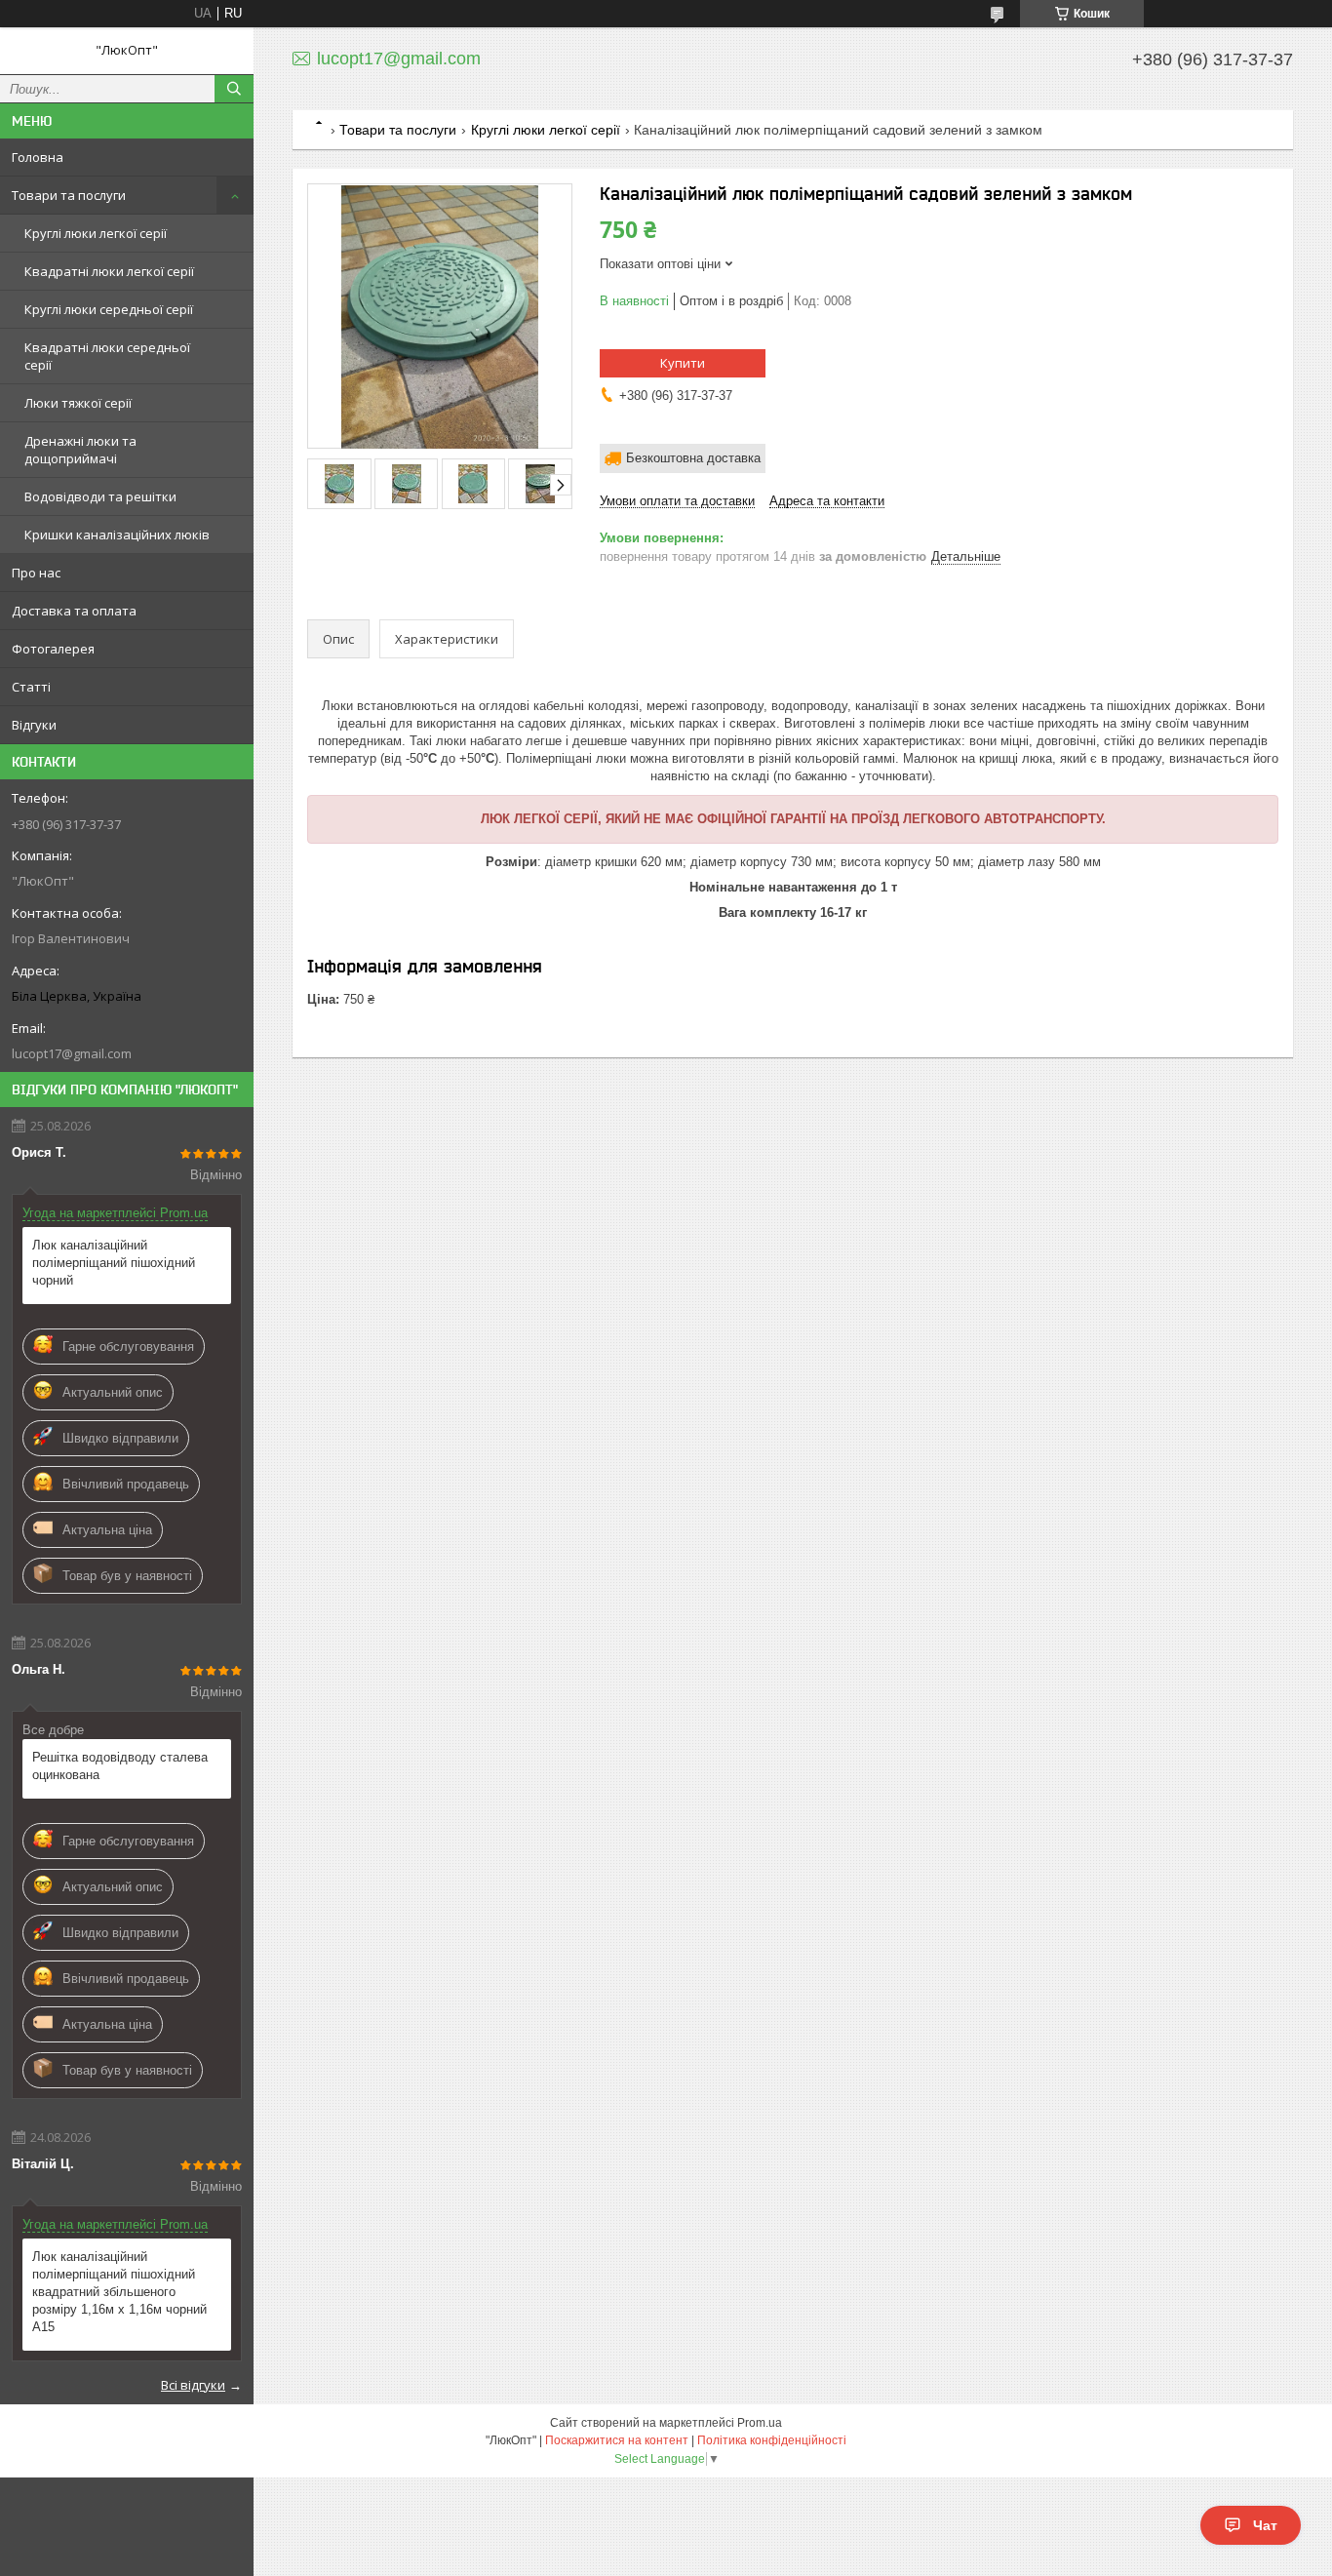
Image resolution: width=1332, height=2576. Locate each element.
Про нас (36, 573)
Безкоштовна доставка (693, 458)
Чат (1265, 2525)
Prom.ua (760, 2423)
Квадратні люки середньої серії (107, 356)
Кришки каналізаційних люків (117, 535)
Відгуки (34, 725)
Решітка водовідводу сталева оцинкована (120, 1766)
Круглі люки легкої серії (96, 233)
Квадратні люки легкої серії (109, 271)
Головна (38, 157)
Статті (31, 687)
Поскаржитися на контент (617, 2440)
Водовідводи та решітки (100, 496)
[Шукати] (234, 89)
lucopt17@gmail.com (72, 1053)
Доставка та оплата (74, 611)
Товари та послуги (69, 195)
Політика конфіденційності (772, 2440)
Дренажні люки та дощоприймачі (80, 450)
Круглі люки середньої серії (109, 309)
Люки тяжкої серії (78, 403)
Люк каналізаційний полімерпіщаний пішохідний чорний (114, 1263)
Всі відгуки (193, 2385)
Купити (683, 363)
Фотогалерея (53, 649)
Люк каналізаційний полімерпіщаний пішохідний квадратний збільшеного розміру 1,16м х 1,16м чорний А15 (119, 2292)
